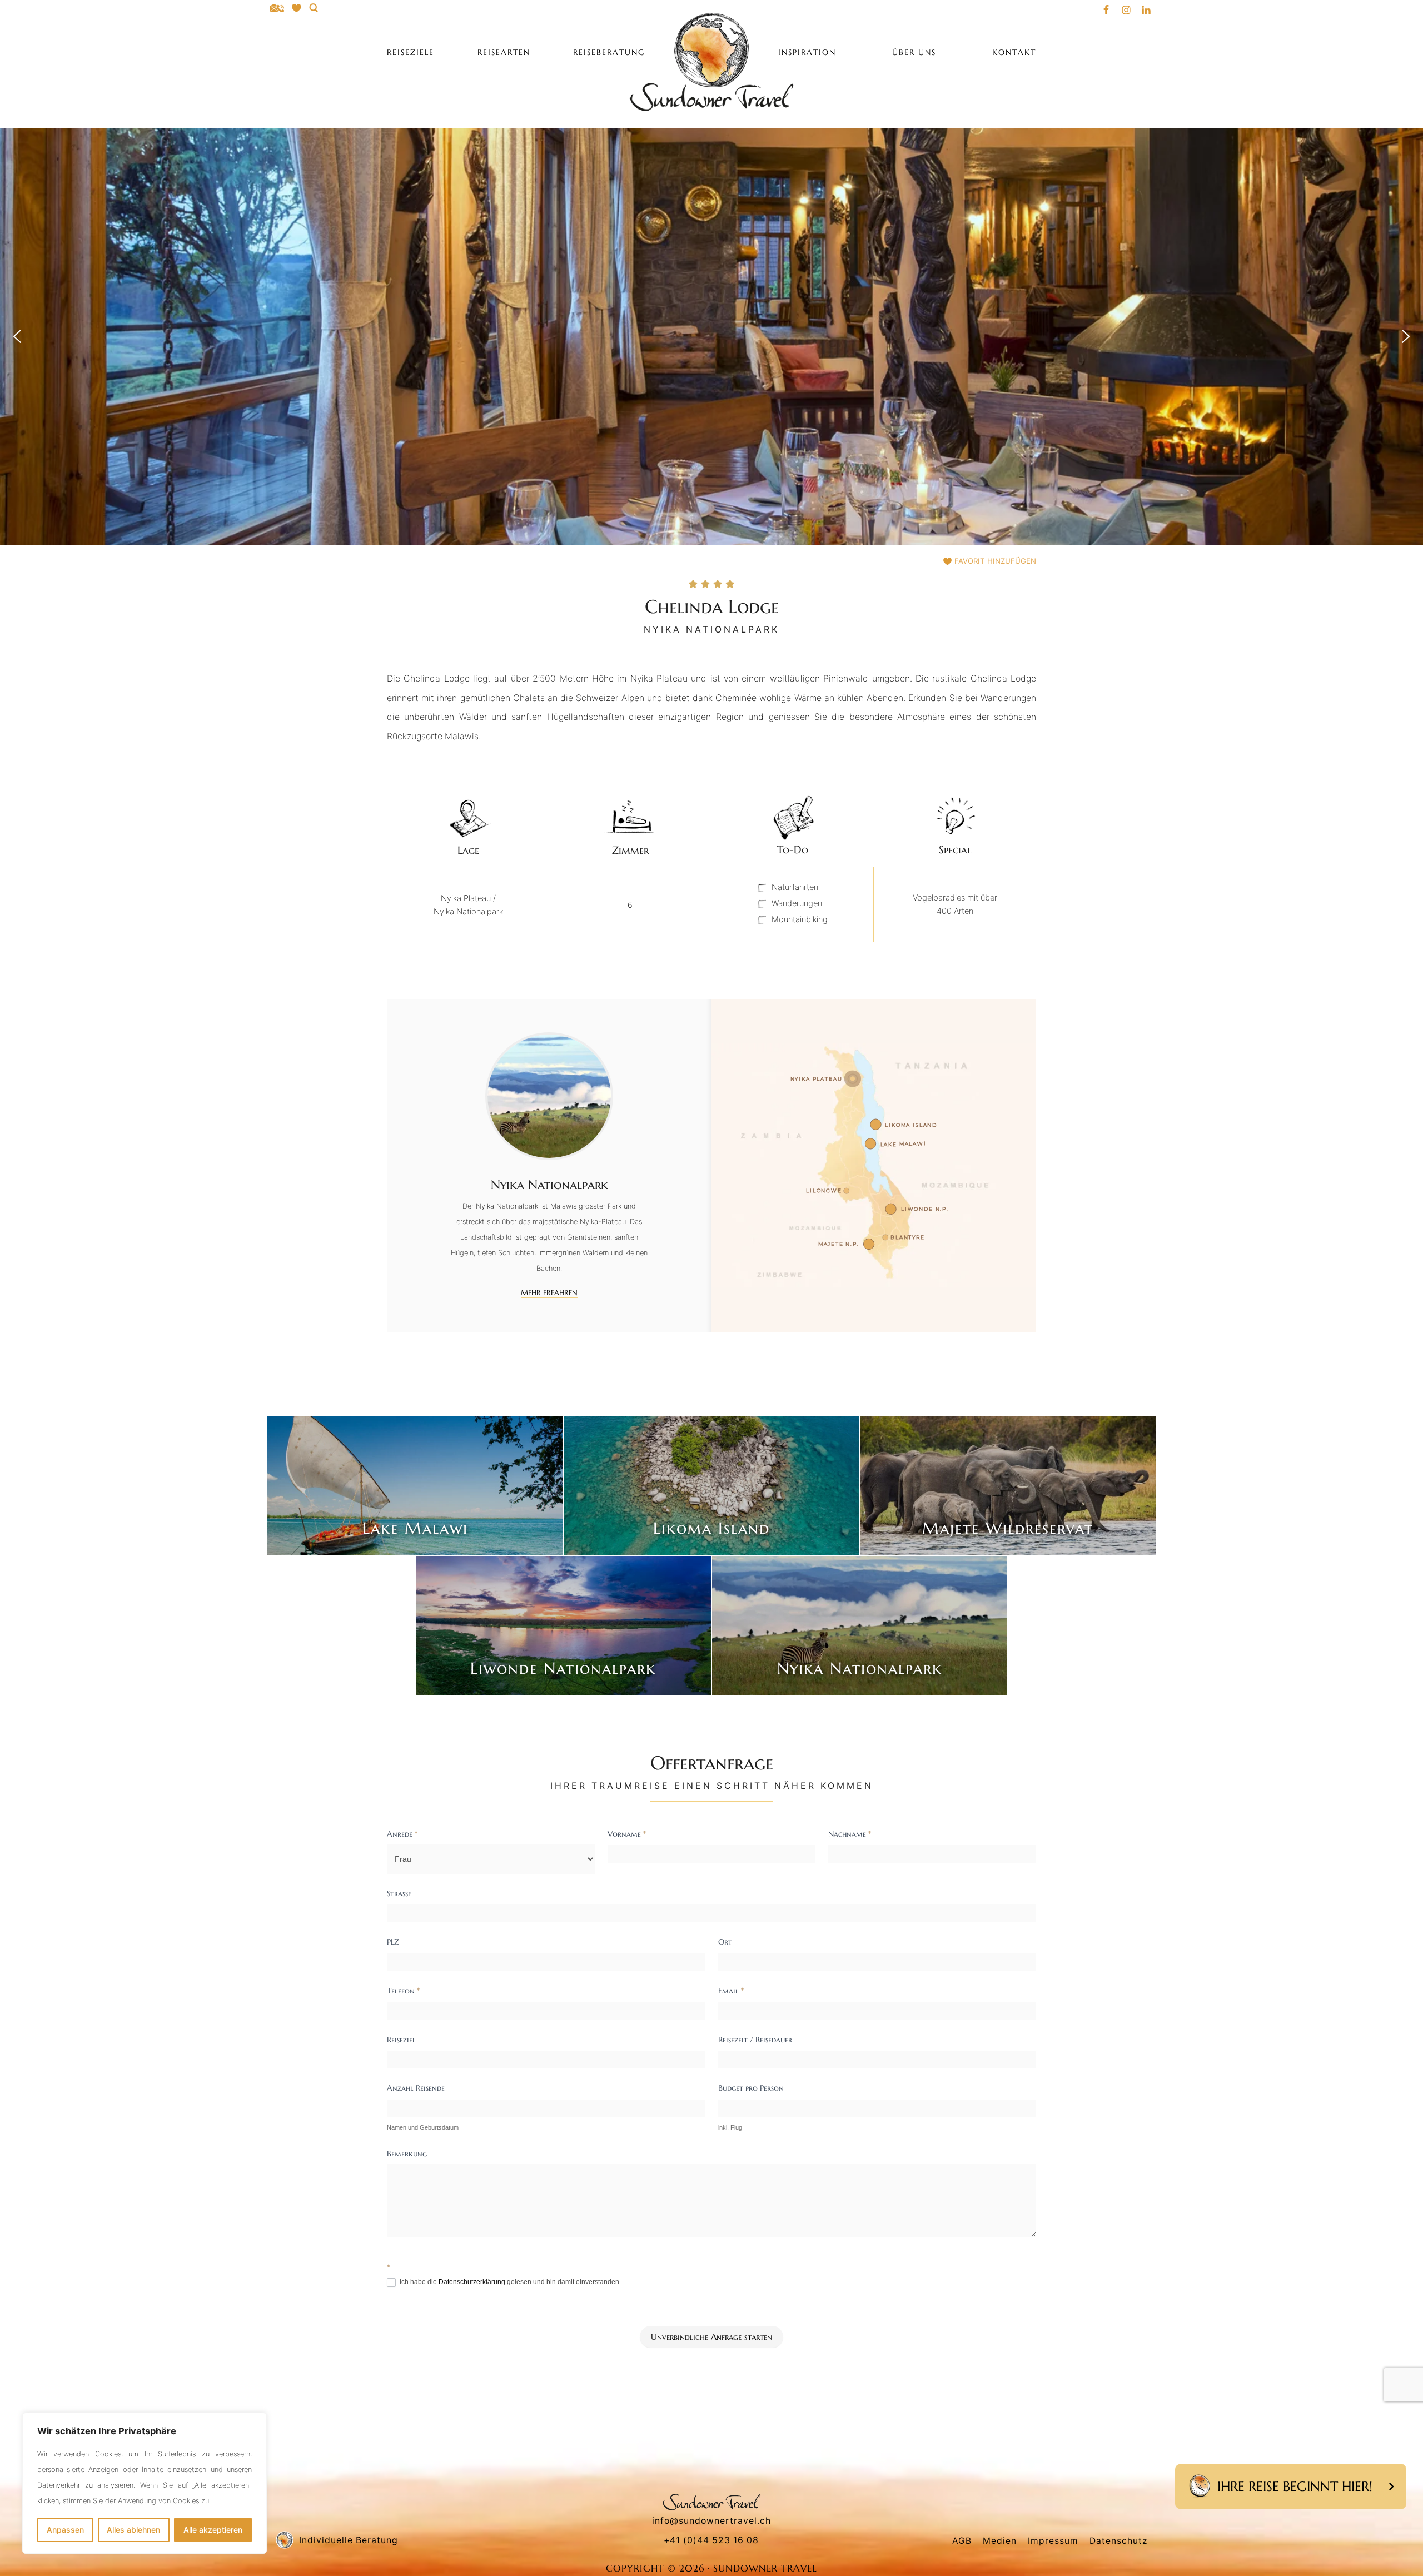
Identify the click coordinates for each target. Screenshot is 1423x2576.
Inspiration (807, 52)
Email (731, 1991)
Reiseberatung (609, 52)
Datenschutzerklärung (472, 2282)
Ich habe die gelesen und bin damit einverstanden (509, 2282)
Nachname (850, 1834)
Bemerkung (407, 2154)
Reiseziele (411, 52)
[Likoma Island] (711, 1485)
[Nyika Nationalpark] (860, 1625)
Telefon (403, 1991)
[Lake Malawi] (415, 1485)
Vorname (627, 1834)
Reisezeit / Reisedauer (755, 2040)
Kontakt (1014, 52)
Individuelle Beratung (349, 2540)
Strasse (399, 1893)
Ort (725, 1942)
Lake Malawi (415, 1528)
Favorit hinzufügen (995, 561)
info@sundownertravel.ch (711, 2521)
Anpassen (65, 2530)
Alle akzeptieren (213, 2530)
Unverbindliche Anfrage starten (711, 2337)
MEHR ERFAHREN (549, 1293)
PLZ (393, 1942)
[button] (17, 336)
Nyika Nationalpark (860, 1668)
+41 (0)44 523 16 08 (711, 2540)
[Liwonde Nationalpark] (563, 1625)
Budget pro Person (751, 2088)
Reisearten (504, 52)
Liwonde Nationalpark (563, 1668)
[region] (145, 2483)
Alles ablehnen (133, 2530)
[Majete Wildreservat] (1008, 1485)
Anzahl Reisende (416, 2088)
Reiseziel (401, 2040)
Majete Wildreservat (1008, 1528)
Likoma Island (711, 1528)
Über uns (914, 52)
